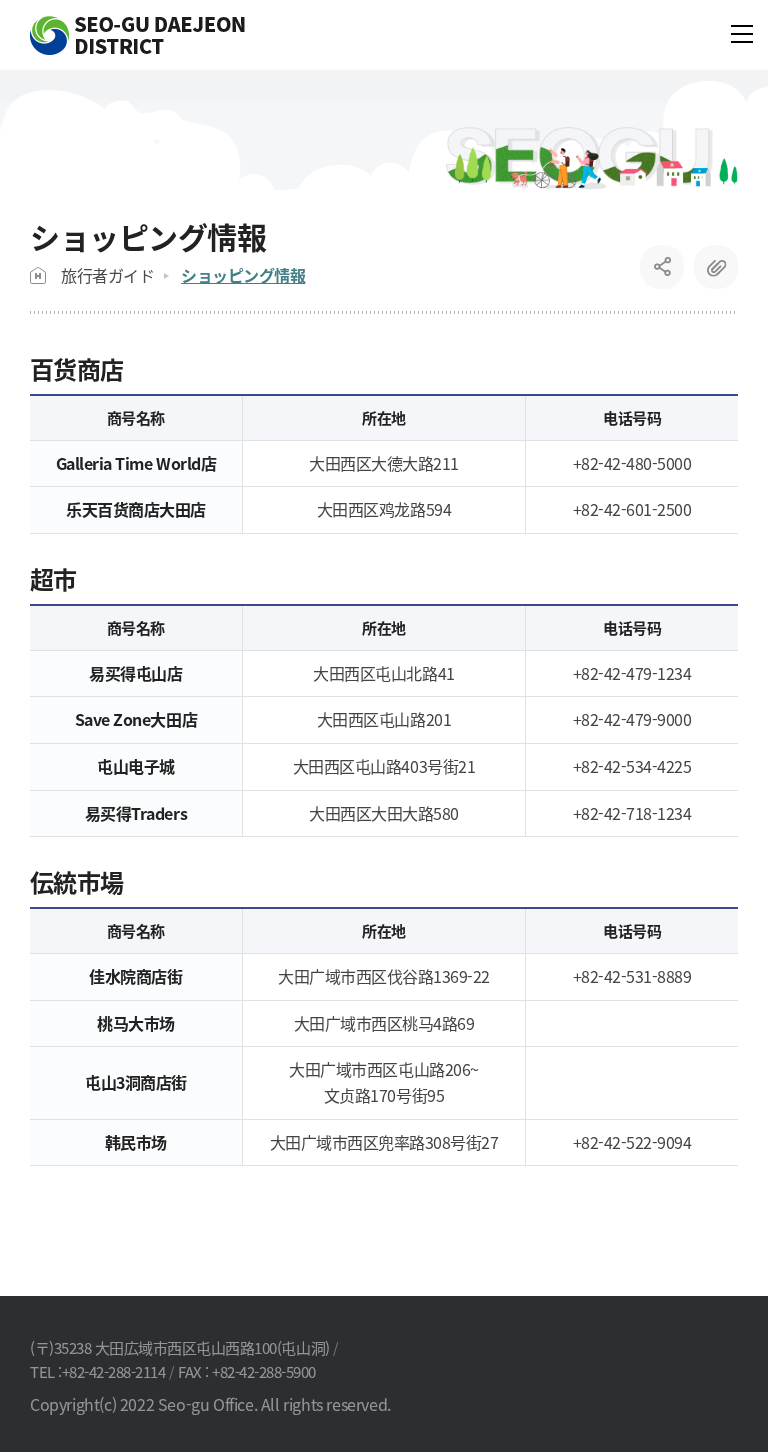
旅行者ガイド (107, 275)
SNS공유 (662, 267)
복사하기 (716, 267)
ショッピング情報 (243, 275)
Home (38, 275)
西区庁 (137, 35)
